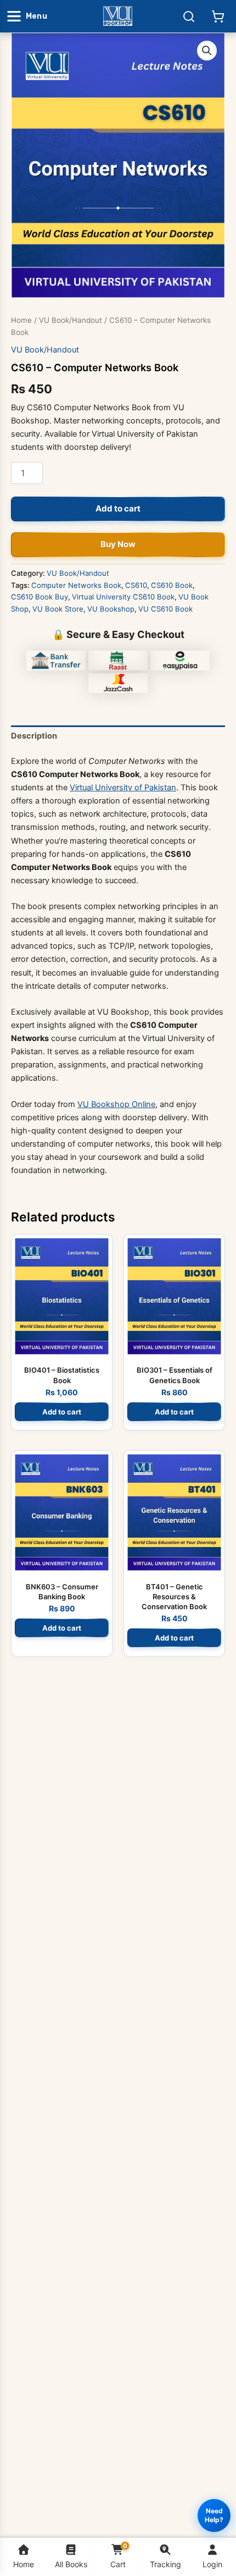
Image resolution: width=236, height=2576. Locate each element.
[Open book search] (189, 16)
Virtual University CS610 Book (123, 597)
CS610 (136, 585)
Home (21, 320)
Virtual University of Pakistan (123, 788)
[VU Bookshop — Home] (118, 16)
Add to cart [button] (62, 1412)
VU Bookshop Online (116, 1104)
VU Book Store (58, 609)
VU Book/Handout (71, 320)
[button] (207, 51)
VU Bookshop (111, 609)
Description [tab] (34, 736)
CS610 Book (172, 585)
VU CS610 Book (165, 609)
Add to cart (118, 508)
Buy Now (118, 544)
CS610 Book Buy (40, 597)
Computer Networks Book (76, 585)
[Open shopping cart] (218, 16)
